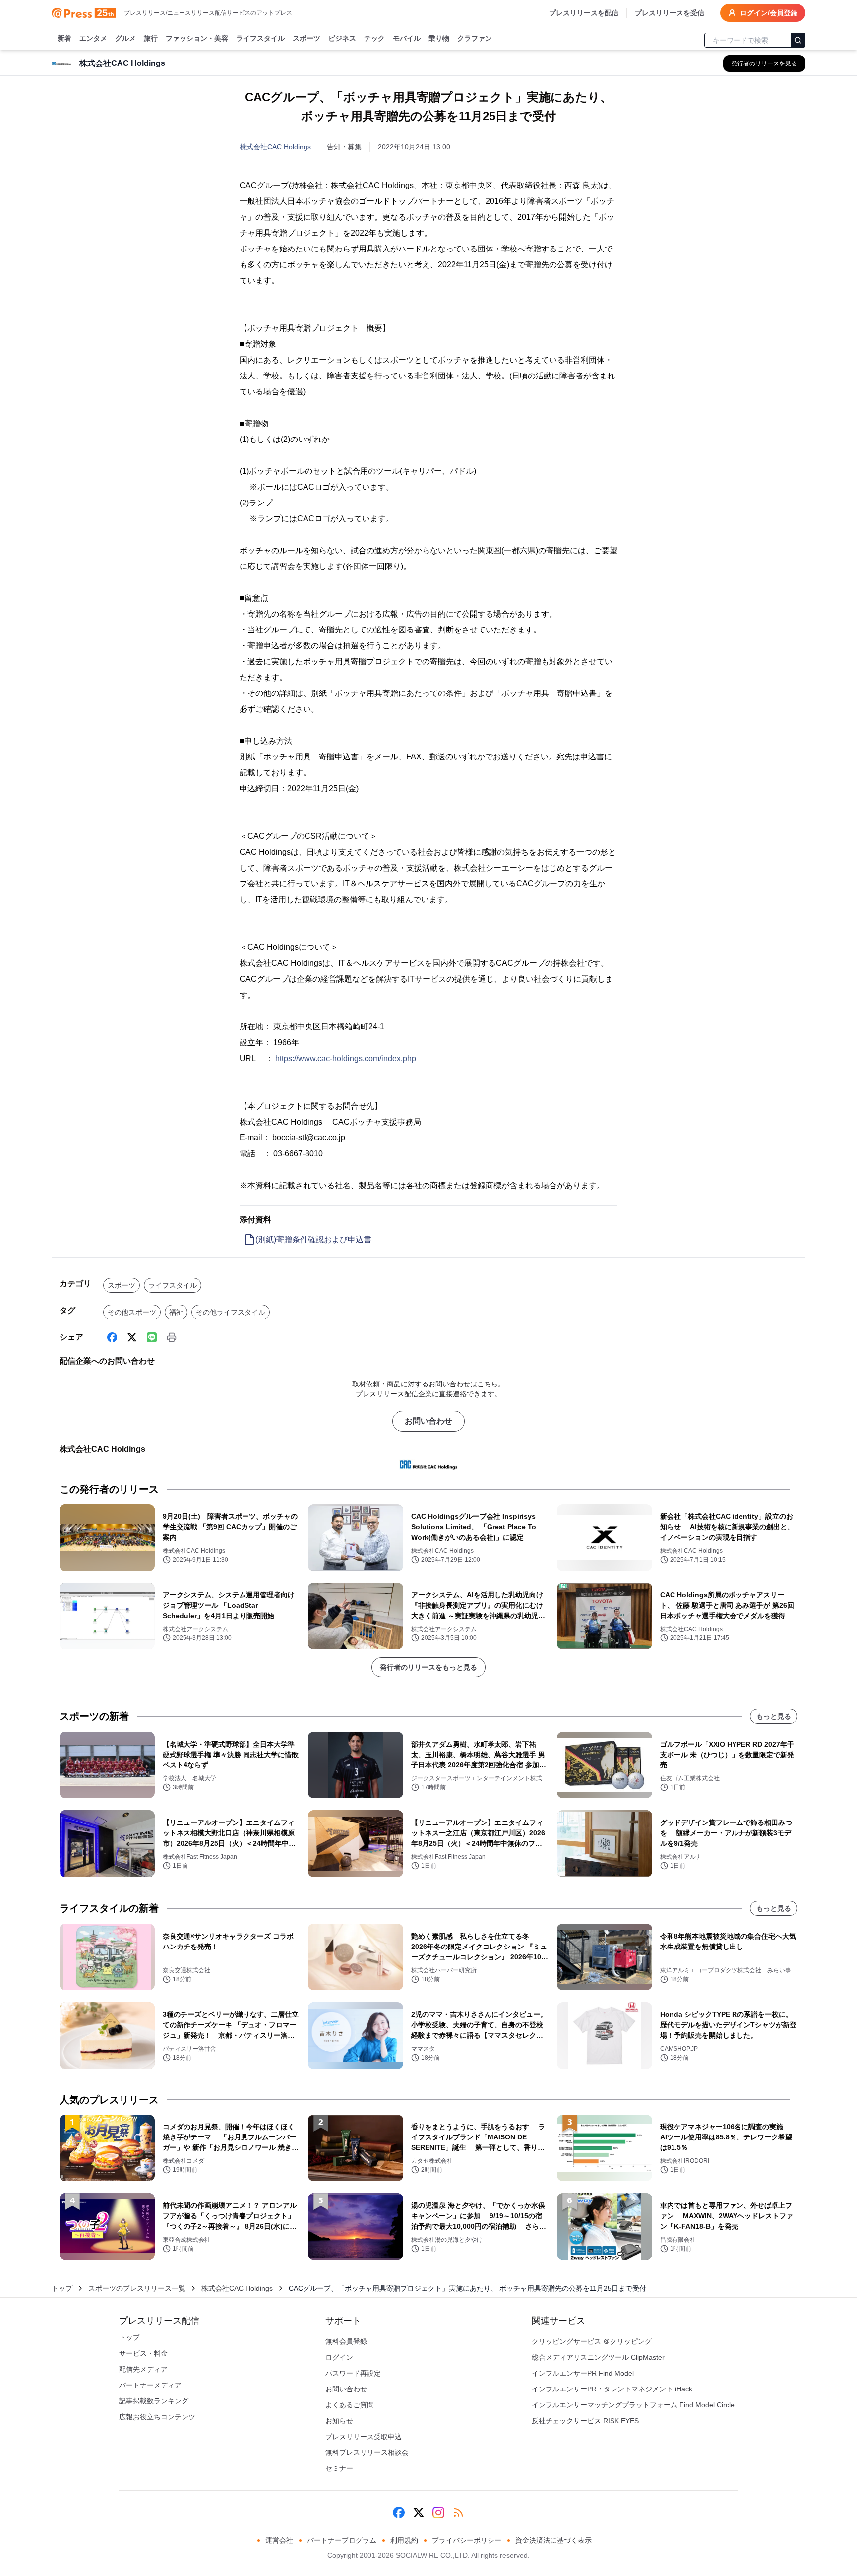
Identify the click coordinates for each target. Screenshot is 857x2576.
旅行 (151, 38)
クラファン (475, 38)
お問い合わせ (428, 1421)
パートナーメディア (150, 2385)
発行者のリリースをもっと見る (428, 1667)
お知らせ (339, 2421)
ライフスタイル (260, 38)
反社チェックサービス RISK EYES (585, 2421)
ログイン (339, 2357)
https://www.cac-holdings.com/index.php (346, 1058)
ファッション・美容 (197, 38)
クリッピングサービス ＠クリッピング (592, 2341)
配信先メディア (143, 2369)
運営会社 (279, 2540)
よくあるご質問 (350, 2405)
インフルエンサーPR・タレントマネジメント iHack (612, 2389)
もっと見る (774, 1716)
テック (374, 38)
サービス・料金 (143, 2353)
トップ (62, 2288)
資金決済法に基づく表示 (553, 2540)
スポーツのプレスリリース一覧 (137, 2288)
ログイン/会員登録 (769, 13)
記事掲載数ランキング (154, 2401)
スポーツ (306, 38)
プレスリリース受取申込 (364, 2437)
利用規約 (404, 2540)
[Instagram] (438, 2513)
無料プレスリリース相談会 (367, 2452)
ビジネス (342, 38)
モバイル (407, 38)
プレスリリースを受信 (670, 13)
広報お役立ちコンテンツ (157, 2417)
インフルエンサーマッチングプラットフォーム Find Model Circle (633, 2405)
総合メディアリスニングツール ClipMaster (598, 2357)
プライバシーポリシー (467, 2540)
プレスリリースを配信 (584, 13)
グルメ (125, 38)
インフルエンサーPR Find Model (583, 2373)
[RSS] (458, 2513)
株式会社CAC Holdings (275, 147)
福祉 (176, 1312)
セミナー (339, 2468)
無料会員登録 (346, 2341)
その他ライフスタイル (231, 1312)
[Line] (152, 1337)
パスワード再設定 (353, 2373)
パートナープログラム (342, 2540)
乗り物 (439, 38)
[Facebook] (112, 1337)
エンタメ (93, 38)
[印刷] (172, 1337)
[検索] (798, 40)
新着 (64, 38)
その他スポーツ (132, 1312)
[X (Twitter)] (132, 1337)
